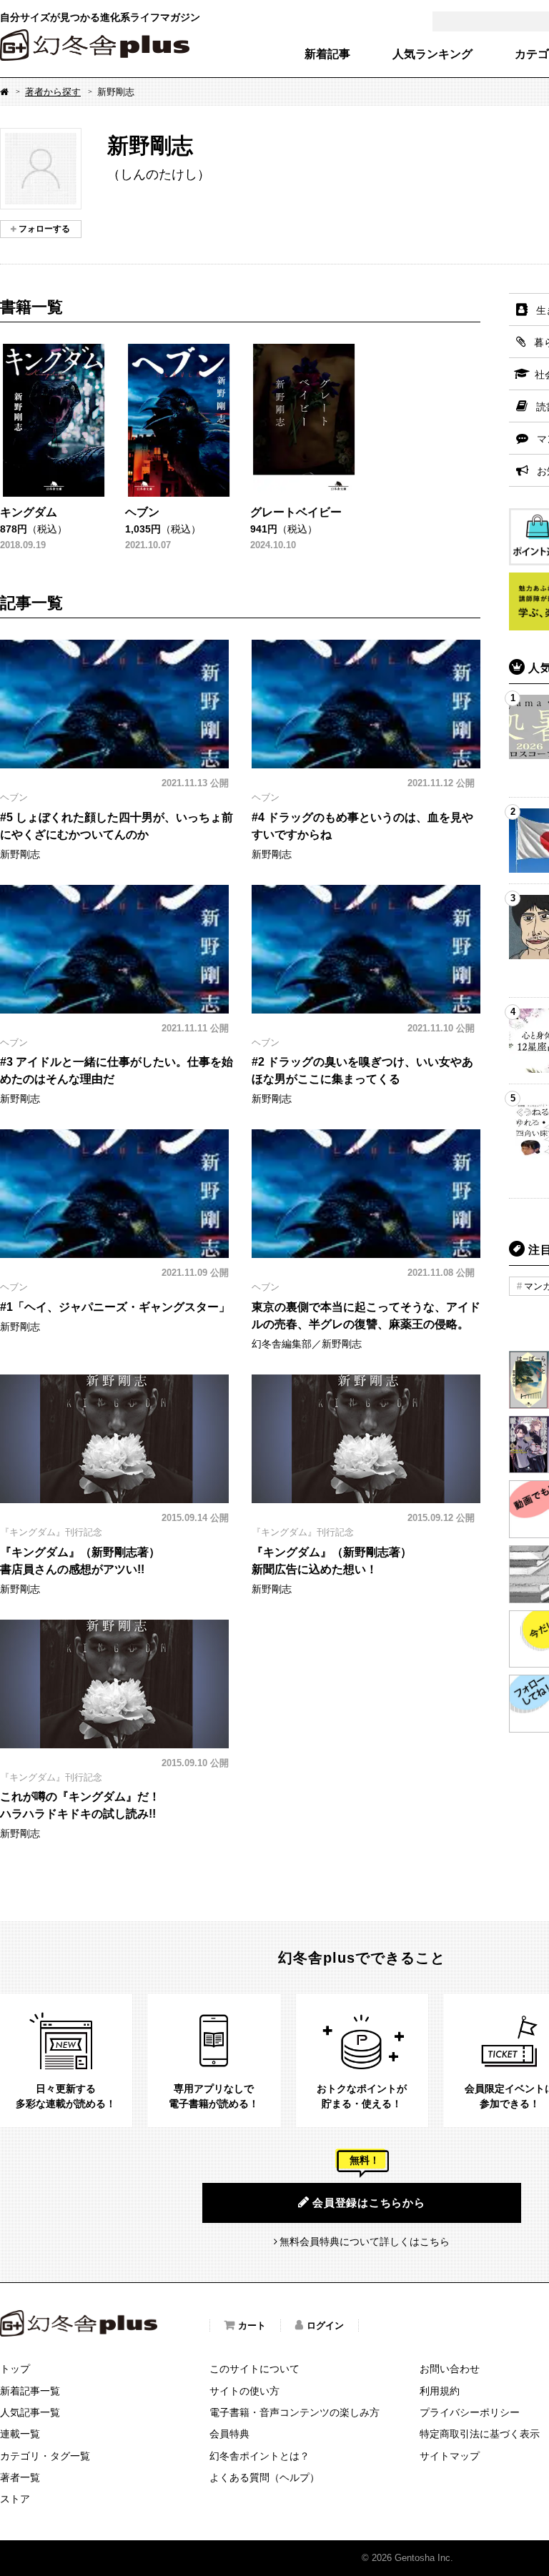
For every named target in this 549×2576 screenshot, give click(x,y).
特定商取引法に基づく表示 (480, 2434)
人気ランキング (432, 54)
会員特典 (229, 2434)
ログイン (325, 2325)
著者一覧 (20, 2477)
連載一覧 (20, 2434)
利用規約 (440, 2391)
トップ (15, 2369)
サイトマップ (450, 2456)
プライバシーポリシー (470, 2412)
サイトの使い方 (244, 2391)
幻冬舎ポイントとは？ (259, 2456)
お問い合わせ (450, 2369)
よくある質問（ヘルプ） (264, 2477)
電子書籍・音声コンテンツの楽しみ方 (295, 2412)
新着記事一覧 (30, 2391)
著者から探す (53, 92)
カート (252, 2325)
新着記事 (327, 54)
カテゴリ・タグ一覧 (45, 2456)
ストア (15, 2499)
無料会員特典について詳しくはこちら (365, 2241)
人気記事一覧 (30, 2412)
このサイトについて (254, 2369)
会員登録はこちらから (369, 2203)
